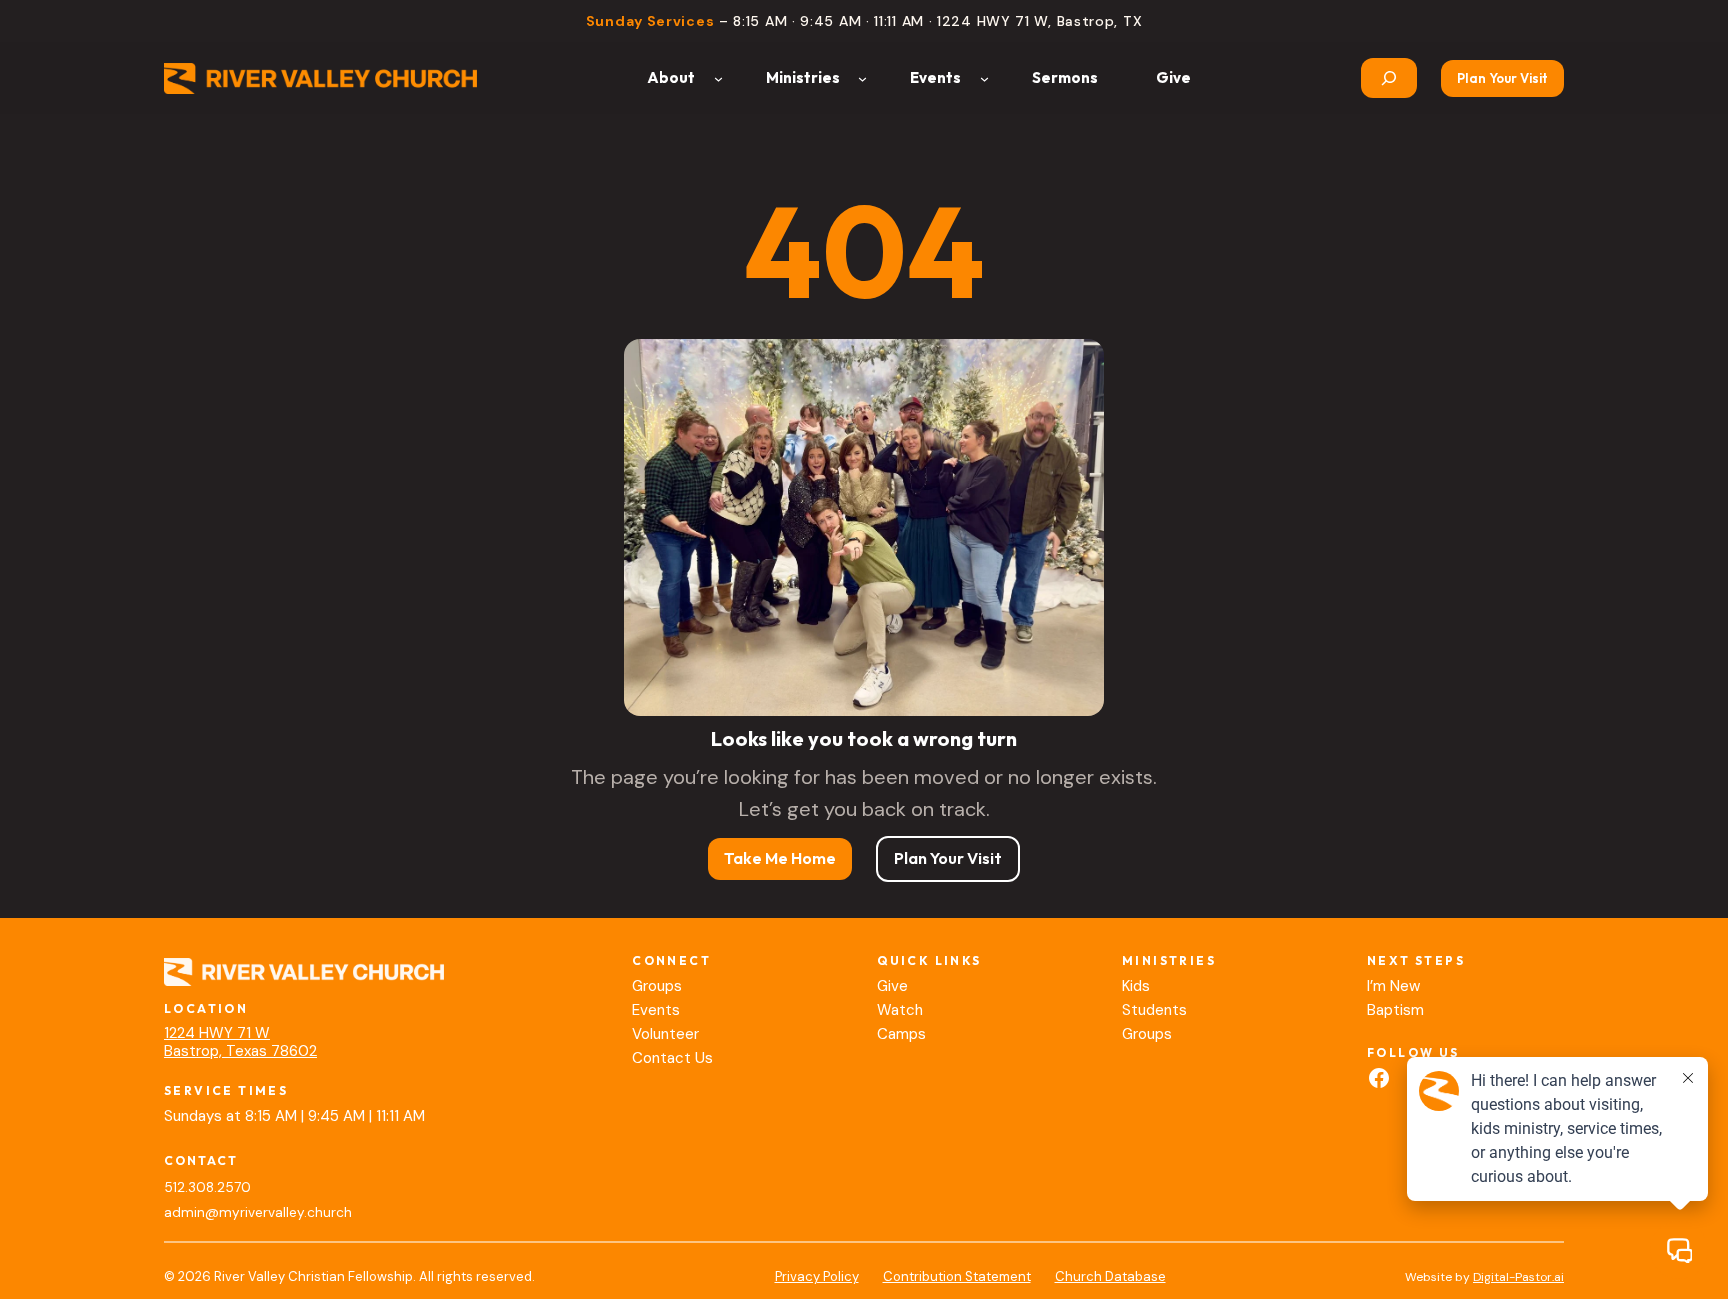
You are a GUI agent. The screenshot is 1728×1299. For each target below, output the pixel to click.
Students (1154, 1010)
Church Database (1110, 1276)
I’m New (1393, 986)
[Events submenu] (984, 78)
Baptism (1395, 1010)
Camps (901, 1034)
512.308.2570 (207, 1187)
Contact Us (672, 1058)
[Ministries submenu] (862, 78)
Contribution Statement (957, 1276)
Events (656, 1010)
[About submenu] (718, 78)
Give (892, 986)
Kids (1136, 986)
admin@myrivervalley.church (258, 1212)
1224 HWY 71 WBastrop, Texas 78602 (240, 1042)
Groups (657, 986)
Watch (900, 1010)
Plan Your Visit (1502, 78)
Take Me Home (780, 858)
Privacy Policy (817, 1276)
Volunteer (665, 1034)
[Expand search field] (1389, 78)
